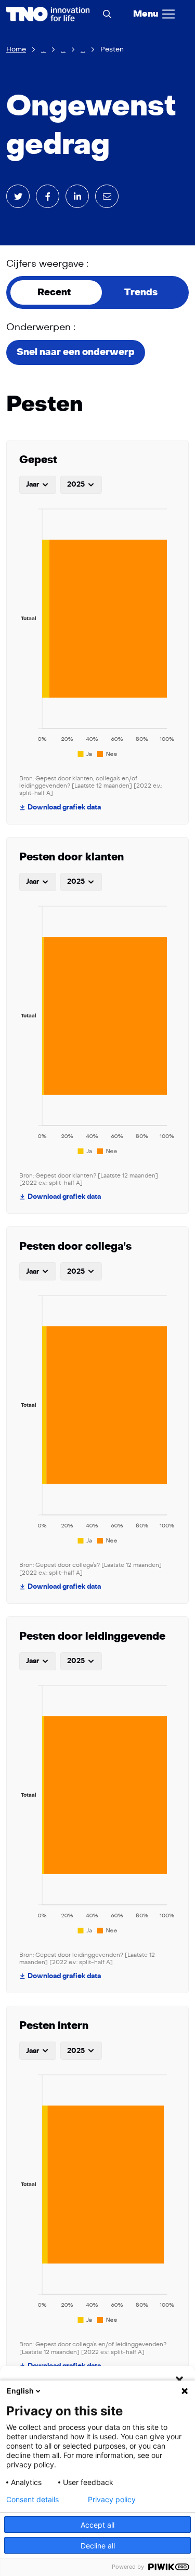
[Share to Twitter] (18, 196)
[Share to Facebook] (48, 196)
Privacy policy (112, 2500)
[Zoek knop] (107, 14)
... (43, 49)
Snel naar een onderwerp (76, 352)
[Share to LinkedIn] (77, 196)
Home (16, 49)
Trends (141, 292)
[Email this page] (107, 196)
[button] (179, 2379)
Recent (54, 292)
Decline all (98, 2546)
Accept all (97, 2525)
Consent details (32, 2500)
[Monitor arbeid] (48, 14)
